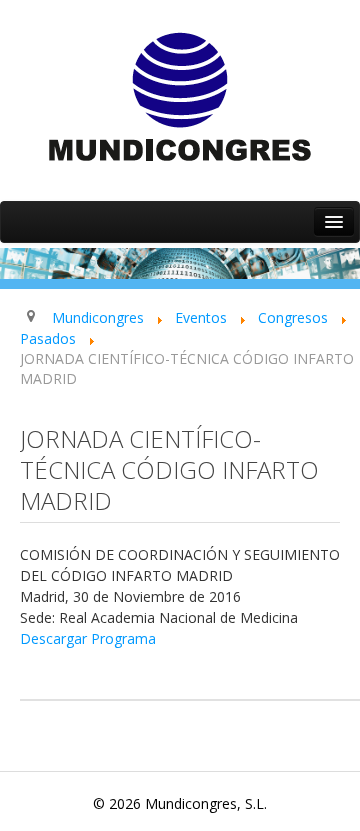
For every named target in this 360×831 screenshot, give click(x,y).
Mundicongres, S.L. (206, 803)
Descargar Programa (88, 638)
